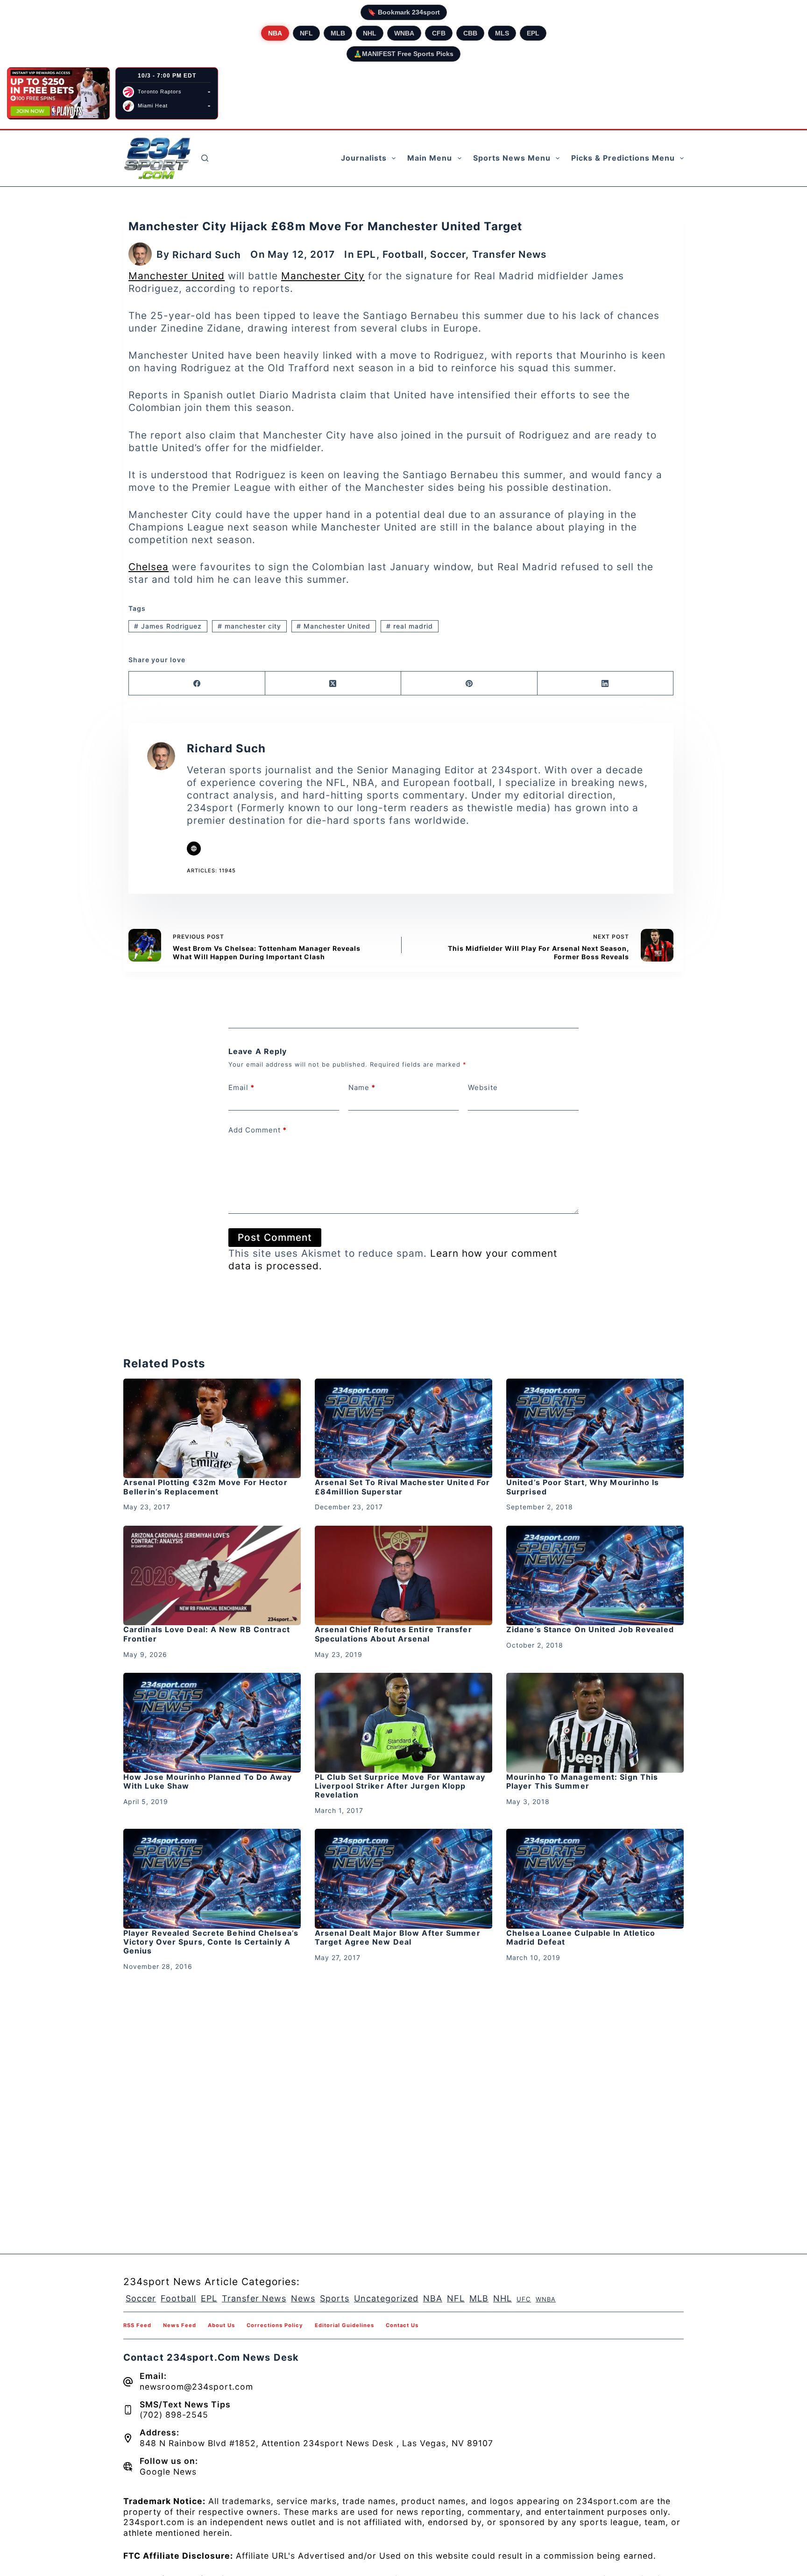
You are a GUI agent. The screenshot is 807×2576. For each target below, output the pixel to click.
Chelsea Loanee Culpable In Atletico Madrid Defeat (581, 1937)
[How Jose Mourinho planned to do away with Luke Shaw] (212, 1723)
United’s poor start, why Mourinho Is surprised (583, 1487)
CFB (439, 33)
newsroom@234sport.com (196, 2387)
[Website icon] (194, 849)
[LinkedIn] (606, 683)
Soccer (448, 254)
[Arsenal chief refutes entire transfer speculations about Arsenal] (403, 1576)
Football (403, 254)
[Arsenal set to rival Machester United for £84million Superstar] (403, 1429)
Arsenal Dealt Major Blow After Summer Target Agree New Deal (398, 1937)
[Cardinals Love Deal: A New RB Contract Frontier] (212, 1576)
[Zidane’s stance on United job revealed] (595, 1576)
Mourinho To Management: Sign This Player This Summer (582, 1781)
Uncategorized (386, 2298)
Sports (335, 2298)
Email (241, 1087)
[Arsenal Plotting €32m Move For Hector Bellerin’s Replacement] (212, 1429)
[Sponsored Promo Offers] (58, 93)
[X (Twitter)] (333, 683)
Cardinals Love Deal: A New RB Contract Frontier (207, 1634)
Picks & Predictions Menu (623, 158)
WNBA (404, 33)
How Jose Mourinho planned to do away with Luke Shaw (208, 1781)
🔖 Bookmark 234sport (404, 12)
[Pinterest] (469, 683)
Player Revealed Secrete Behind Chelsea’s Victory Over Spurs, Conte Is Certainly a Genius (211, 1942)
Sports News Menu (512, 158)
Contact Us (402, 2325)
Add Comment (258, 1130)
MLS (502, 33)
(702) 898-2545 (174, 2415)
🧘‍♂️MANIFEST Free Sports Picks (403, 54)
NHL (370, 33)
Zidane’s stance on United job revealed (590, 1629)
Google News (168, 2472)
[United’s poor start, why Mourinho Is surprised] (595, 1429)
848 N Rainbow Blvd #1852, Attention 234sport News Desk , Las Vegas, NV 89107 (316, 2443)
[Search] (205, 158)
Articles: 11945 (211, 870)
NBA (275, 33)
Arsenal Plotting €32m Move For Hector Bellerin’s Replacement (205, 1487)
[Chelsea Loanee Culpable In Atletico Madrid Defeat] (595, 1879)
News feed (180, 2325)
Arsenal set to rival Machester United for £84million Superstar (402, 1487)
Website (483, 1087)
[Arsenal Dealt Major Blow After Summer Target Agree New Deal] (403, 1879)
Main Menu (430, 158)
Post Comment (275, 1237)
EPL (533, 33)
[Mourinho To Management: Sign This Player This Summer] (595, 1723)
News (303, 2298)
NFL (306, 33)
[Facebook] (197, 683)
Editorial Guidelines (344, 2325)
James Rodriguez (168, 626)
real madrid (410, 626)
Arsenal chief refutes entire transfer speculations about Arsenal (393, 1634)
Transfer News (509, 254)
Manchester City (323, 276)
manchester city (249, 626)
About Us (221, 2325)
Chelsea (149, 567)
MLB (338, 33)
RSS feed (137, 2325)
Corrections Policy (275, 2325)
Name (362, 1087)
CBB (470, 33)
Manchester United (177, 276)
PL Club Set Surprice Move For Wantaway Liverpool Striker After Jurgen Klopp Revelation (400, 1786)
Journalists (364, 158)
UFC (524, 2299)
